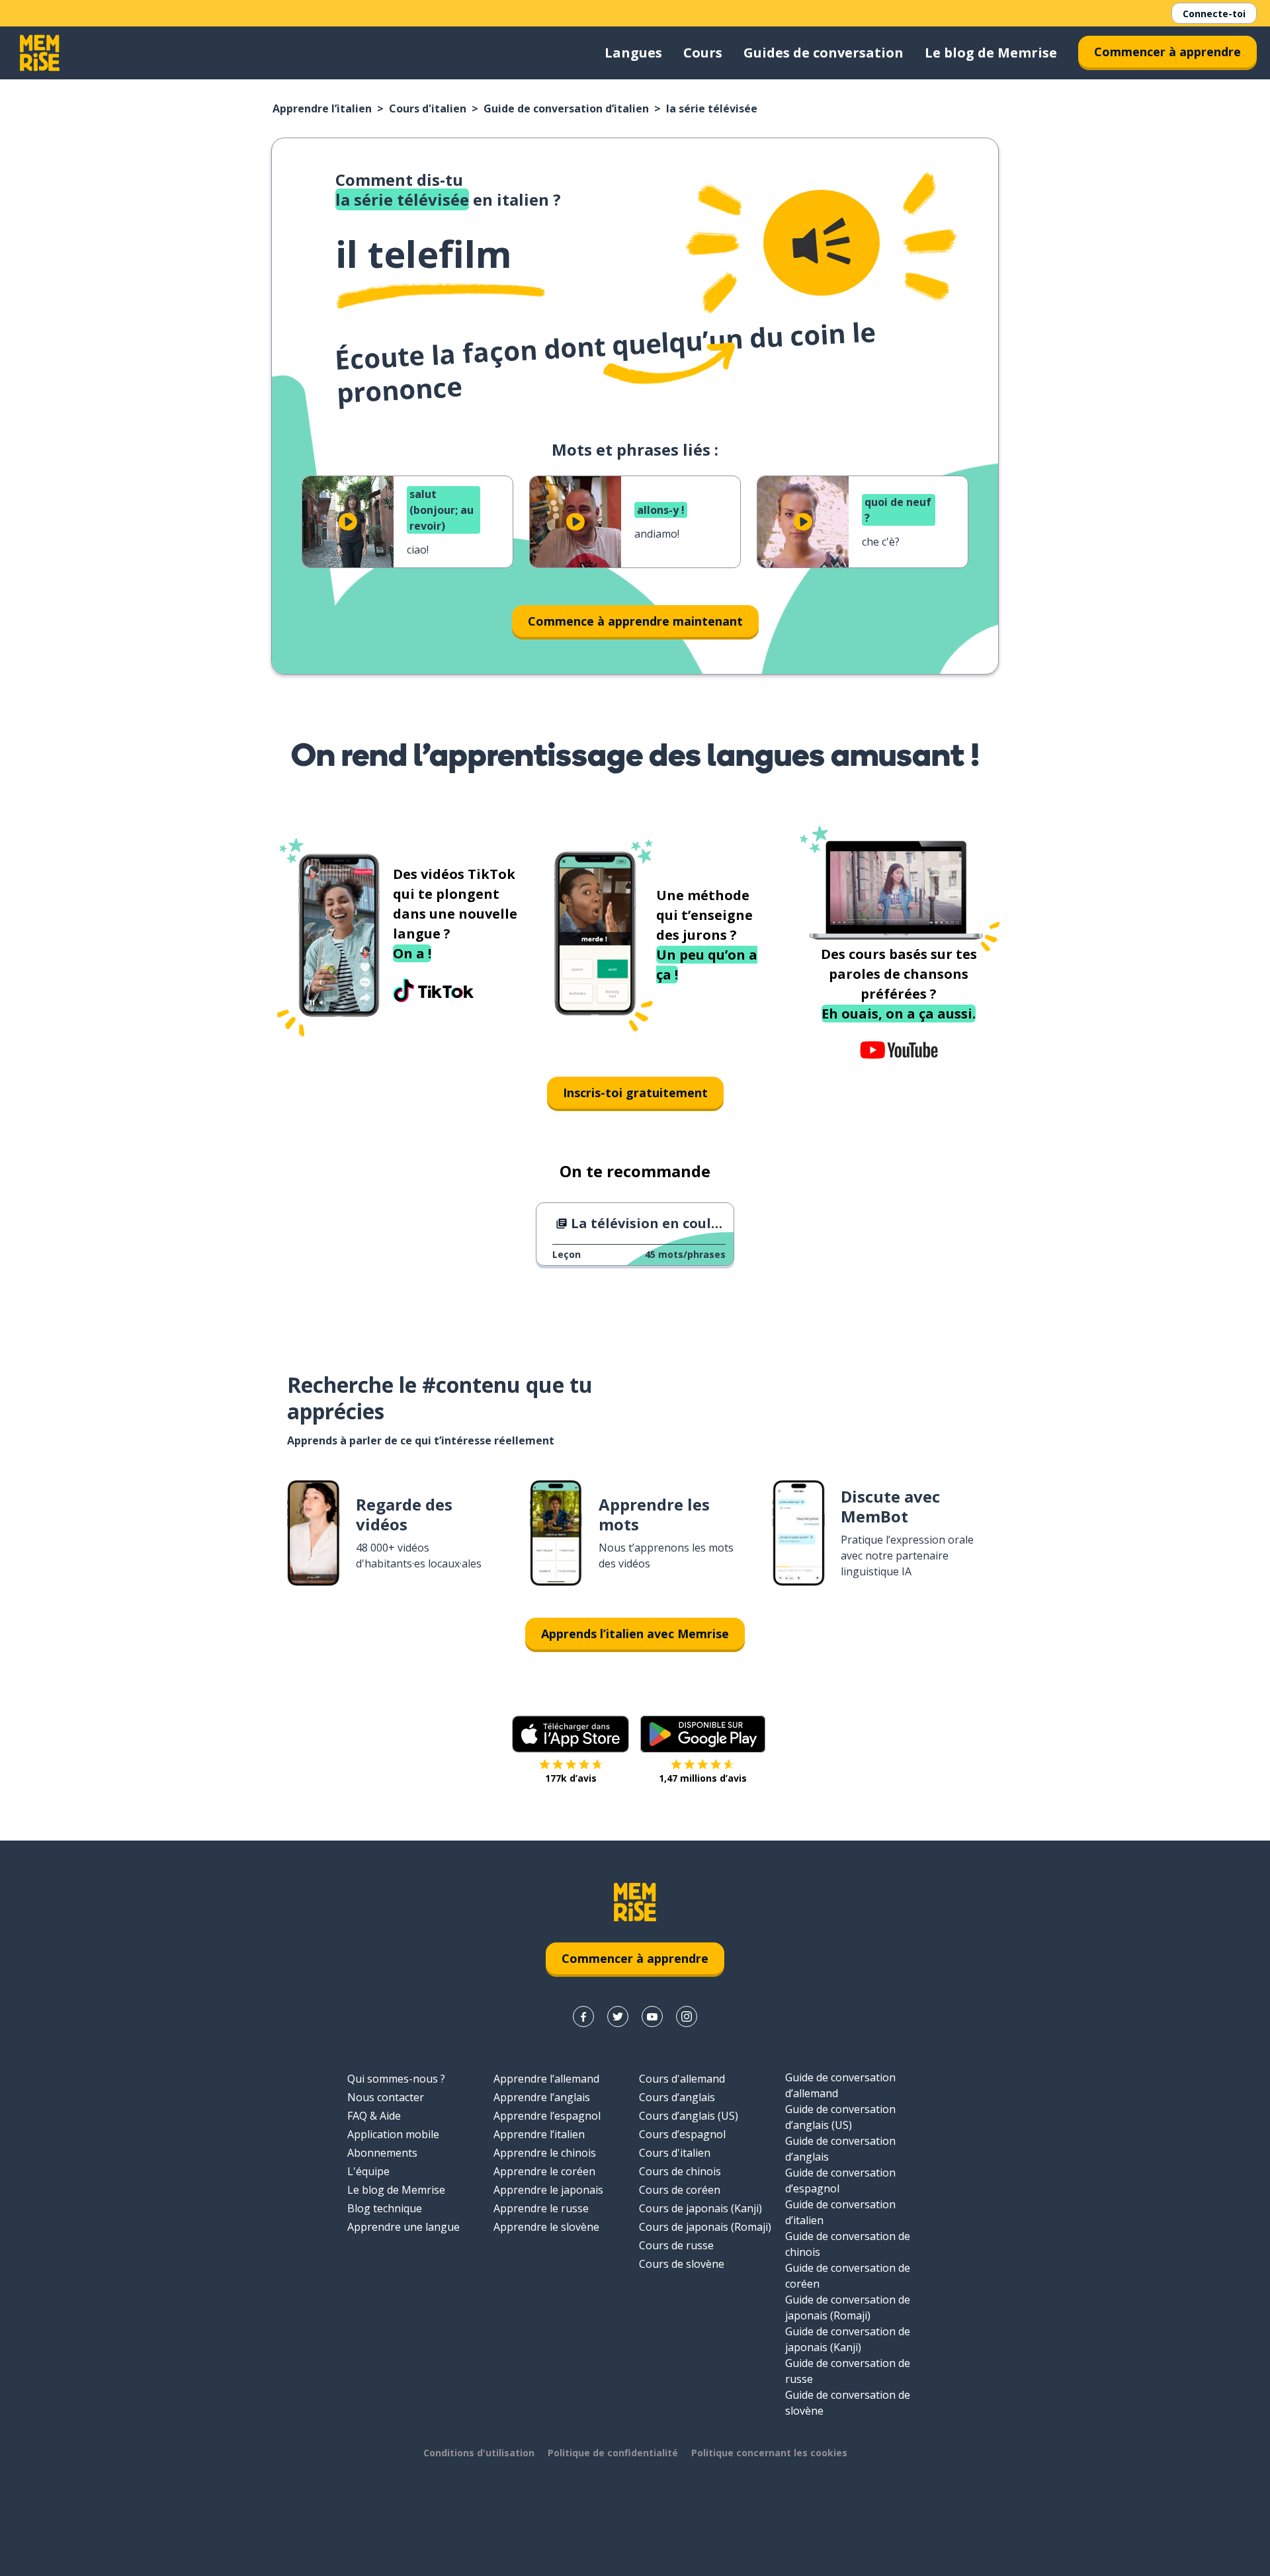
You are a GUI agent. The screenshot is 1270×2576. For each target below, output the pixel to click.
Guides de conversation (824, 53)
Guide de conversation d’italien (566, 108)
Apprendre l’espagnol (547, 2116)
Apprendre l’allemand (546, 2079)
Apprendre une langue (403, 2227)
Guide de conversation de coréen (848, 2276)
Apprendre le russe (541, 2208)
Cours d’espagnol (682, 2134)
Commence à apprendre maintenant (635, 621)
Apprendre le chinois (545, 2153)
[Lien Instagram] (687, 2016)
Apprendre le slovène (546, 2227)
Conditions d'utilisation (479, 2453)
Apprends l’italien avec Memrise (635, 1634)
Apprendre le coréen (544, 2171)
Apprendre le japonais (548, 2190)
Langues (633, 53)
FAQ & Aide (374, 2116)
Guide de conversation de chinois (848, 2244)
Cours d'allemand (682, 2079)
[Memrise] (40, 53)
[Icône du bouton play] (348, 522)
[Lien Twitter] (618, 2016)
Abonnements (382, 2153)
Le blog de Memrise (991, 53)
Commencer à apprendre (1167, 52)
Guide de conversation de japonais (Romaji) (848, 2307)
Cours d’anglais (677, 2097)
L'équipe (368, 2171)
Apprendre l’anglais (542, 2097)
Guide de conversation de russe (848, 2371)
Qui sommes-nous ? (396, 2079)
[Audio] (822, 243)
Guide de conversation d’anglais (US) (840, 2117)
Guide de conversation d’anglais (840, 2149)
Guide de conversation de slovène (848, 2403)
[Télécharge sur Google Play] (703, 1734)
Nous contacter (386, 2097)
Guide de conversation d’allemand (840, 2085)
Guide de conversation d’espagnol (840, 2181)
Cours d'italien (428, 108)
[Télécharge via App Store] (571, 1734)
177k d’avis (571, 1778)
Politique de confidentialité (613, 2453)
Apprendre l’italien (322, 108)
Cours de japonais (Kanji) (700, 2208)
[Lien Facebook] (583, 2016)
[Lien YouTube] (652, 2016)
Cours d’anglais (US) (689, 2116)
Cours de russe (676, 2245)
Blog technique (385, 2208)
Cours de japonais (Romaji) (705, 2227)
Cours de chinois (680, 2171)
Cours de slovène (682, 2264)
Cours (703, 53)
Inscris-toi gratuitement (635, 1093)
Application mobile (393, 2134)
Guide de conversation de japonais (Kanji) (848, 2339)
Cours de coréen (680, 2190)
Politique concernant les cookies (769, 2453)
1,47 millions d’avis (703, 1778)
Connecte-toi (1214, 14)
